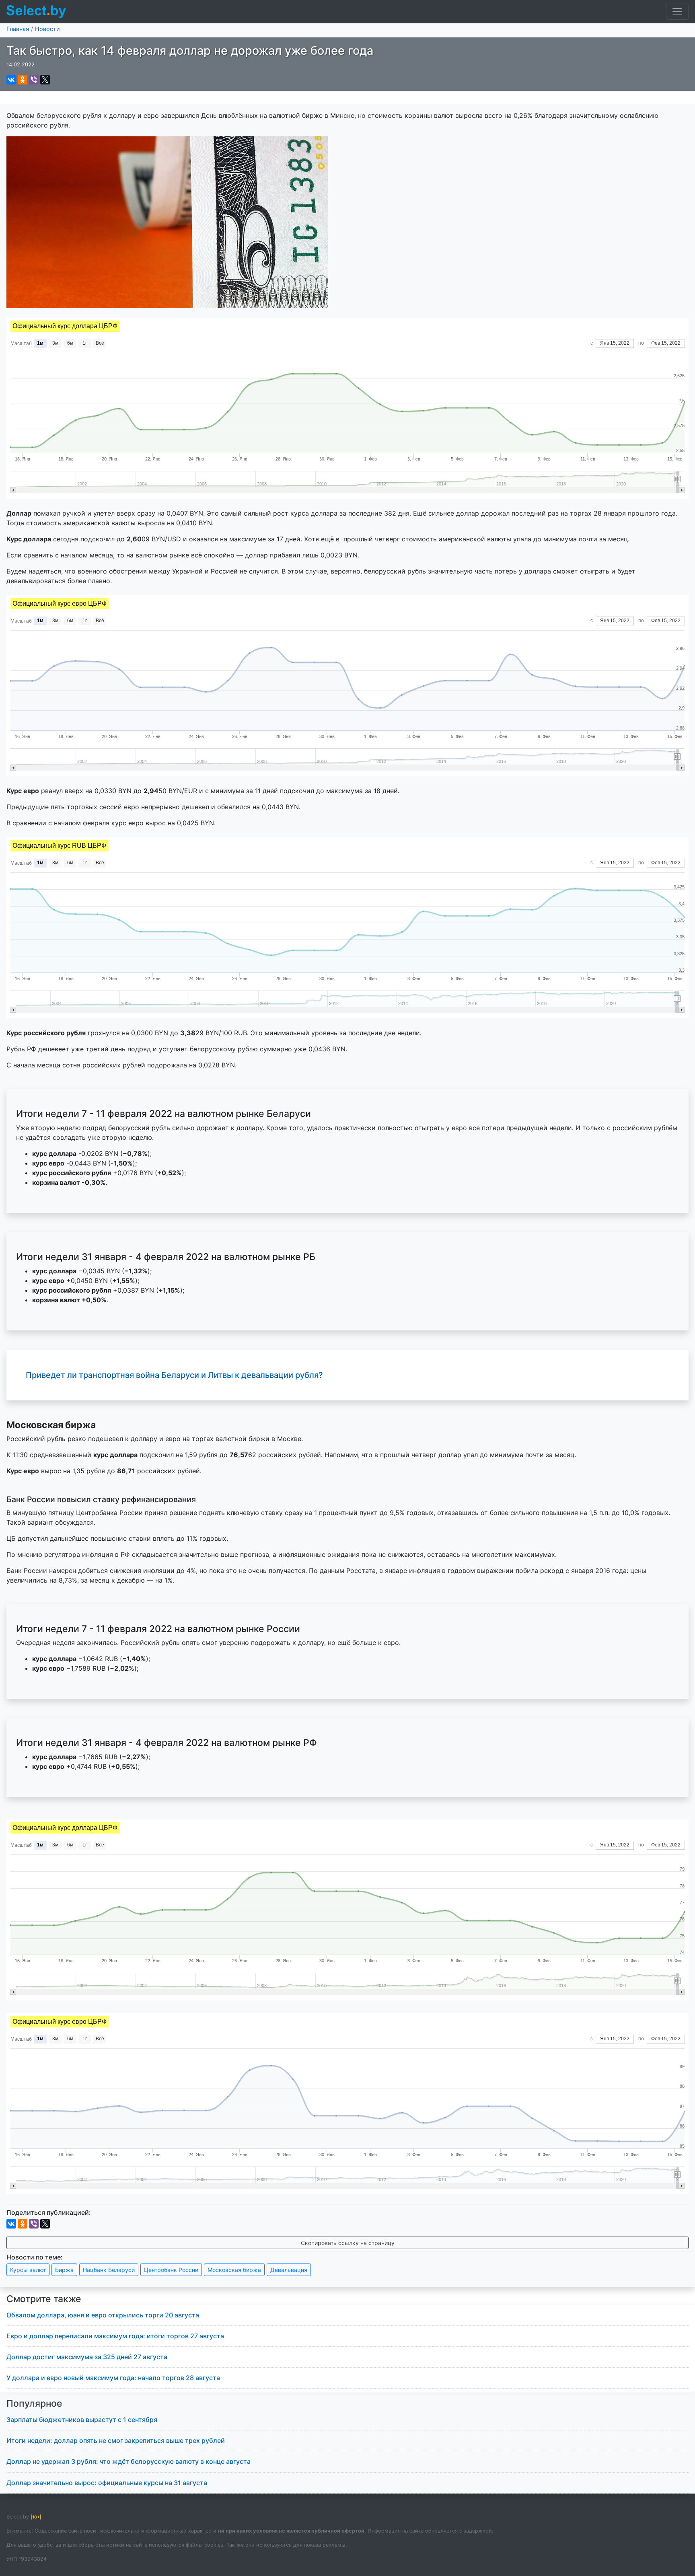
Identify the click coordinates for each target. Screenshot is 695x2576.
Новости (47, 29)
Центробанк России (171, 2270)
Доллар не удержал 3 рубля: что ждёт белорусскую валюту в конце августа (129, 2461)
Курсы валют (28, 2270)
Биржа (64, 2270)
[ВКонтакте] (11, 80)
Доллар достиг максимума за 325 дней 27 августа (87, 2357)
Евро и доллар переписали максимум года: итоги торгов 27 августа (115, 2336)
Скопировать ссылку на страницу (348, 2243)
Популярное (34, 2403)
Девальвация (289, 2270)
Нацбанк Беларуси (109, 2270)
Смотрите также (44, 2299)
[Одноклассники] (23, 80)
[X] (45, 80)
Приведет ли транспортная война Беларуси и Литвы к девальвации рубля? (174, 1375)
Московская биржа (234, 2270)
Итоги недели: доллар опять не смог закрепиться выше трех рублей (116, 2440)
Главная (18, 29)
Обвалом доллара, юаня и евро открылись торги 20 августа (103, 2315)
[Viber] (34, 80)
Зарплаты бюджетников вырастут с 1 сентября (82, 2420)
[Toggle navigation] (677, 12)
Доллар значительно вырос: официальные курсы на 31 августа (107, 2483)
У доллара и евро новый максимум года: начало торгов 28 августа (113, 2378)
